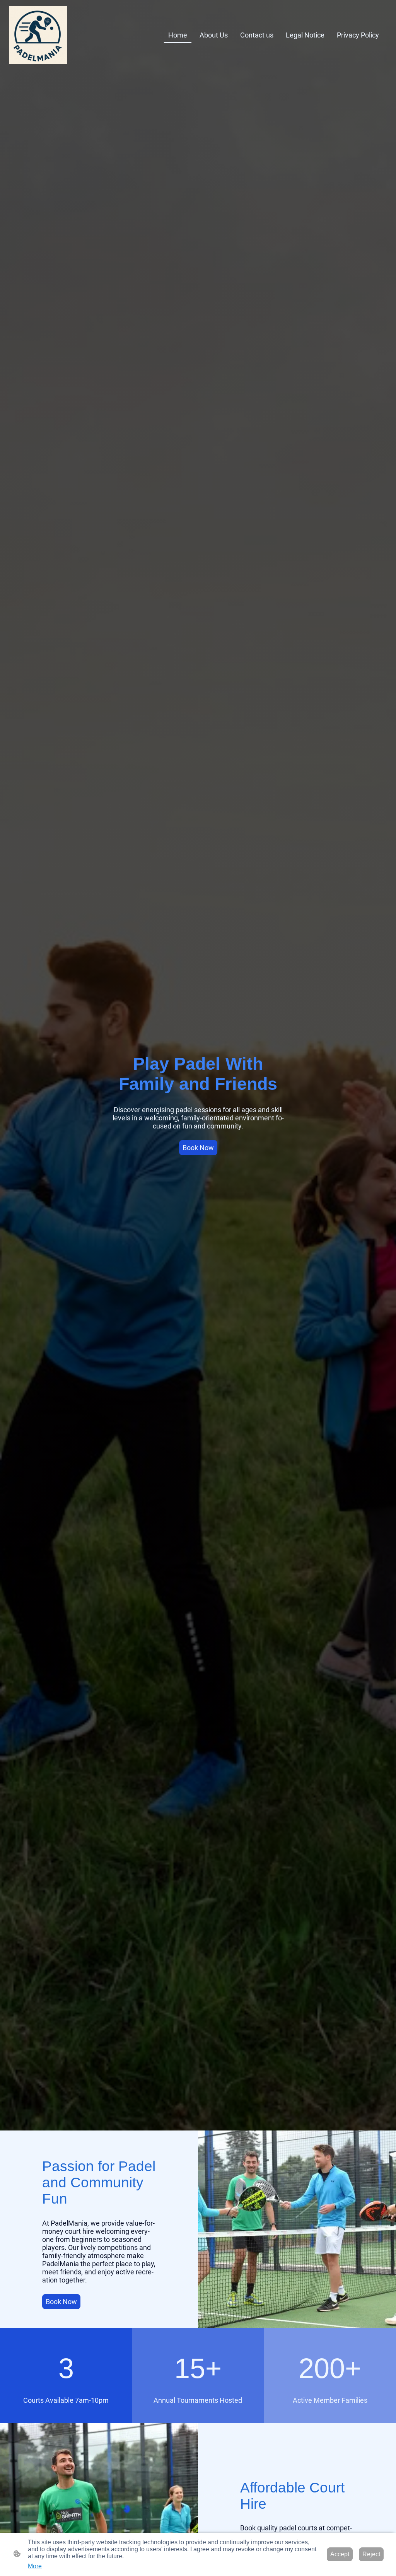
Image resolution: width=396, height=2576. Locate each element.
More (35, 2566)
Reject (371, 2554)
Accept (340, 2554)
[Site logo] (38, 35)
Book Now (198, 1148)
